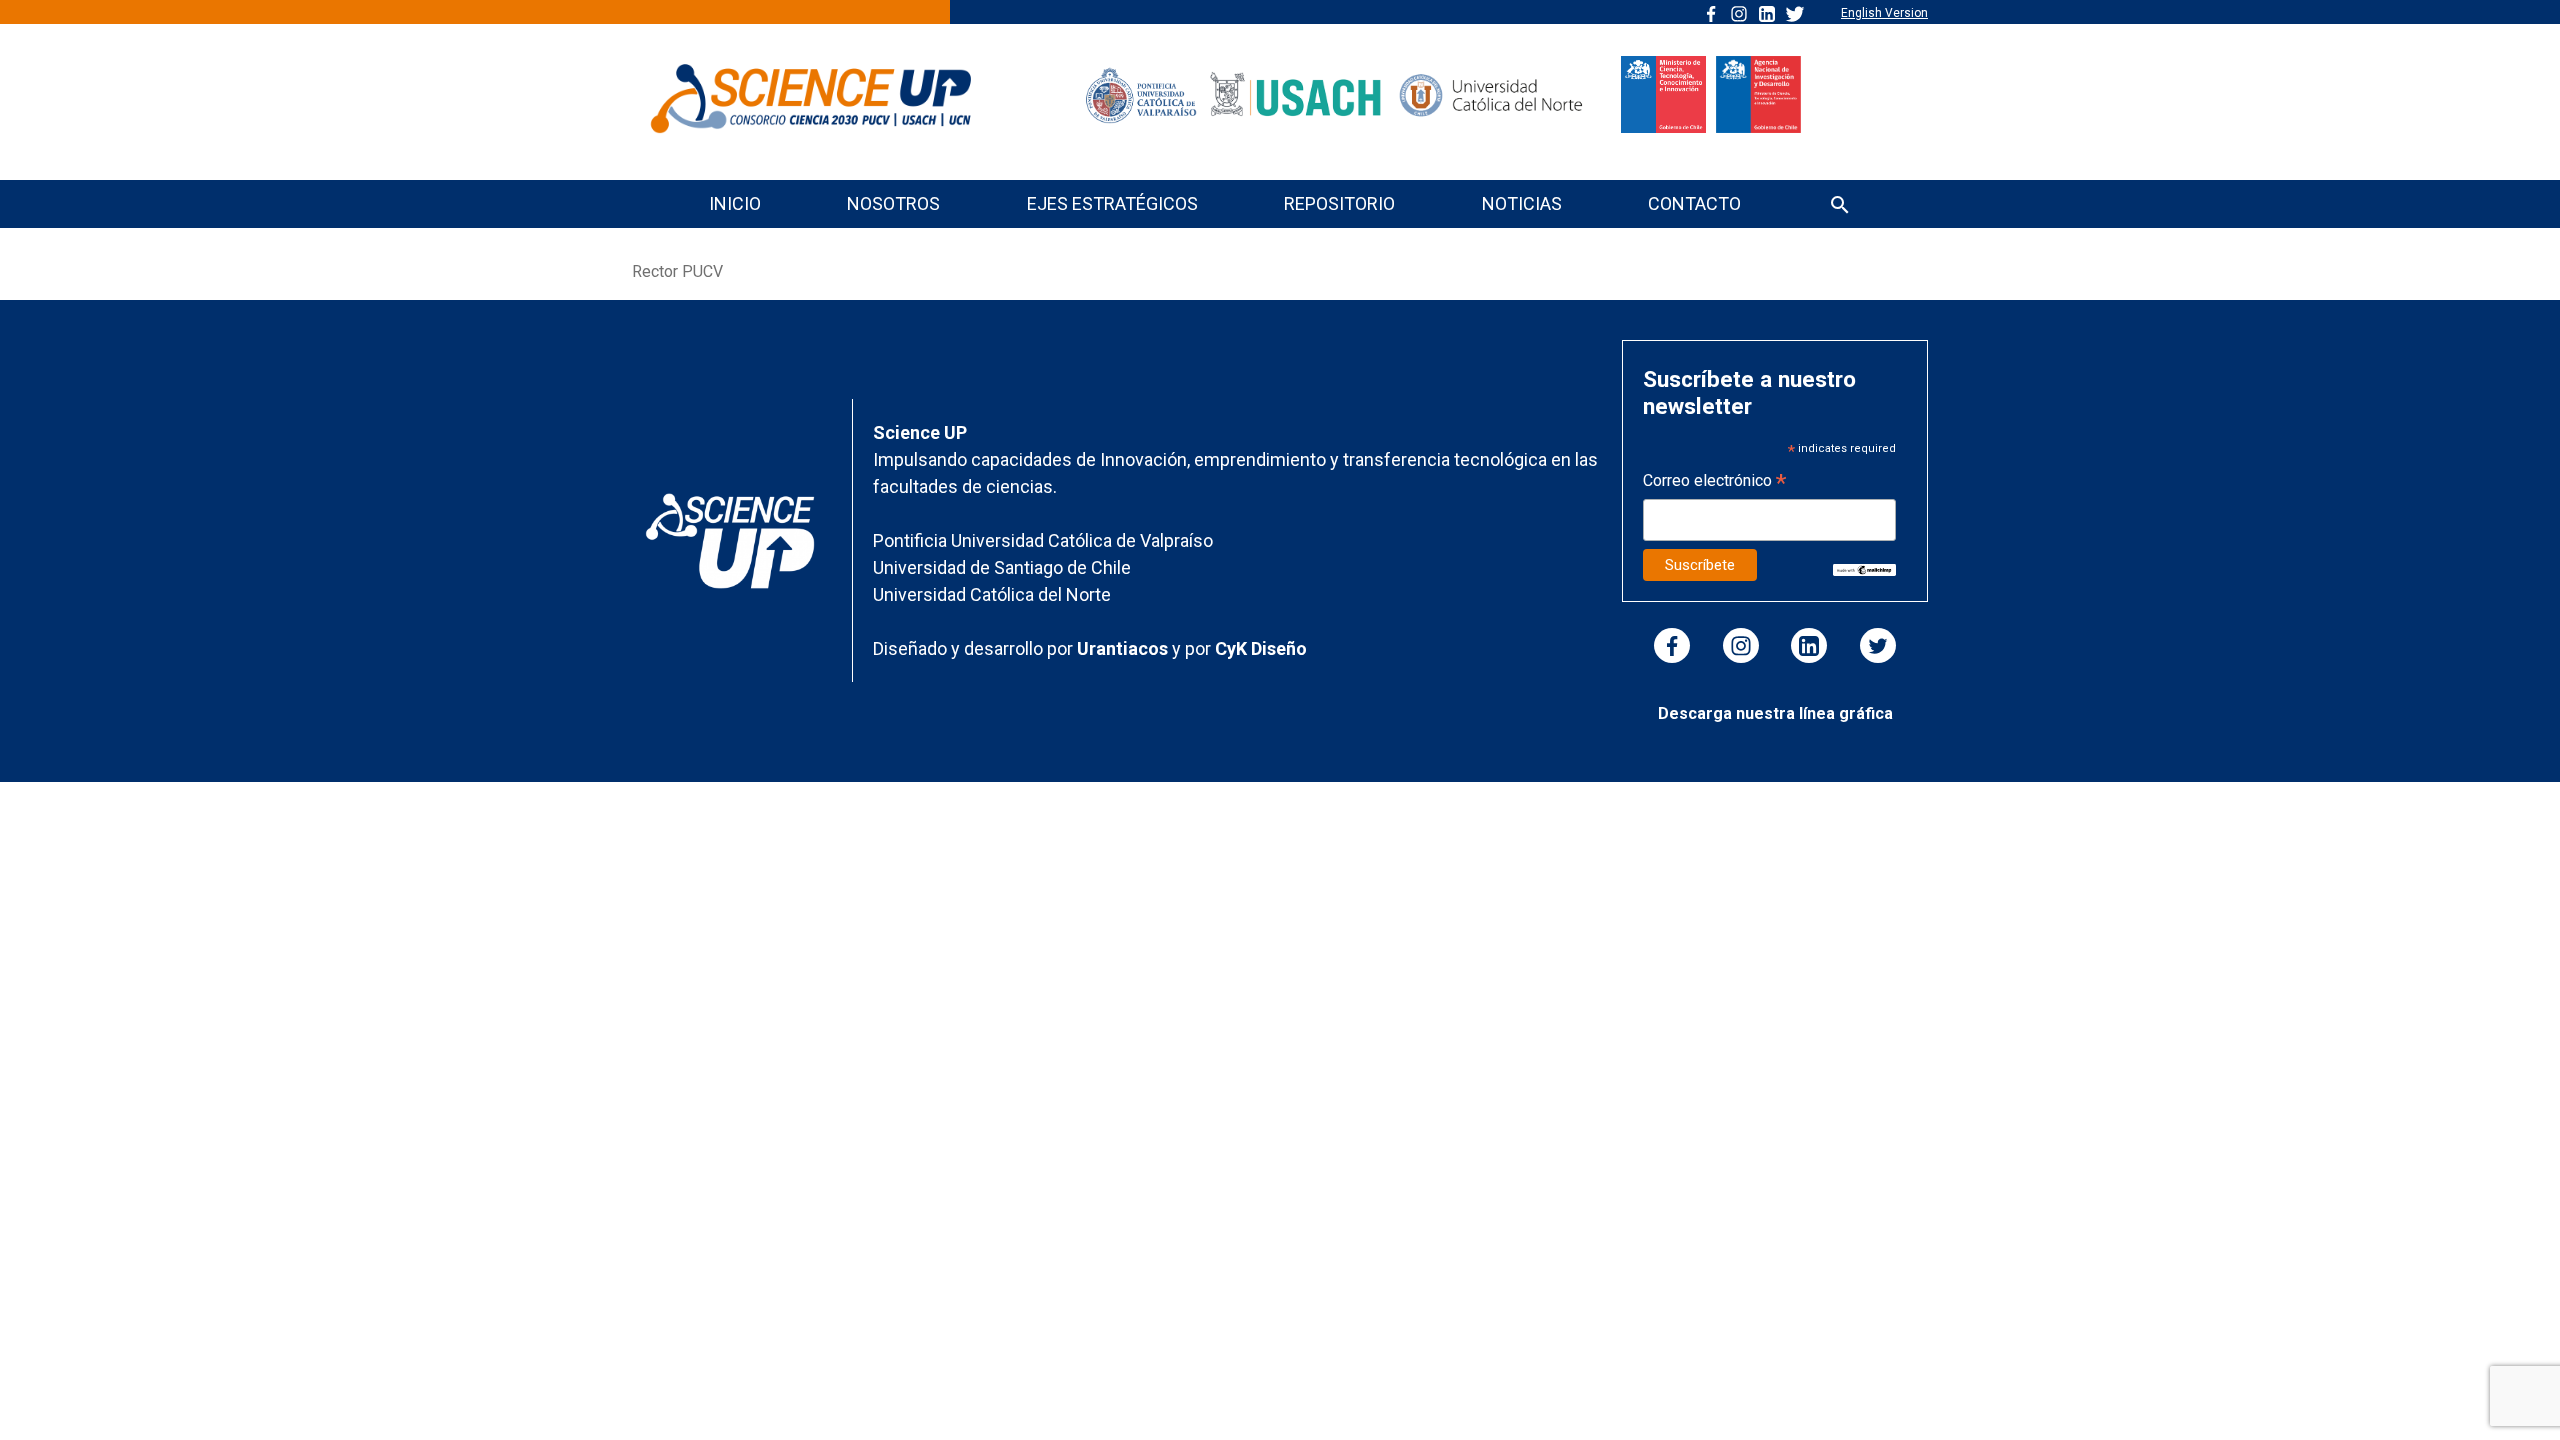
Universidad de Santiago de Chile (1002, 567)
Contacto (1694, 203)
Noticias (1522, 203)
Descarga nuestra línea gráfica (1775, 713)
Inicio (735, 203)
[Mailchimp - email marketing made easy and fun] (1864, 569)
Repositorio (1339, 203)
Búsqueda (1840, 206)
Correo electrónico (1714, 482)
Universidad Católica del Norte (992, 594)
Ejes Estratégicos (1112, 203)
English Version (1884, 13)
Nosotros (893, 203)
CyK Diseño (1261, 648)
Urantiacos (1124, 648)
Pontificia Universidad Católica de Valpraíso (1043, 540)
